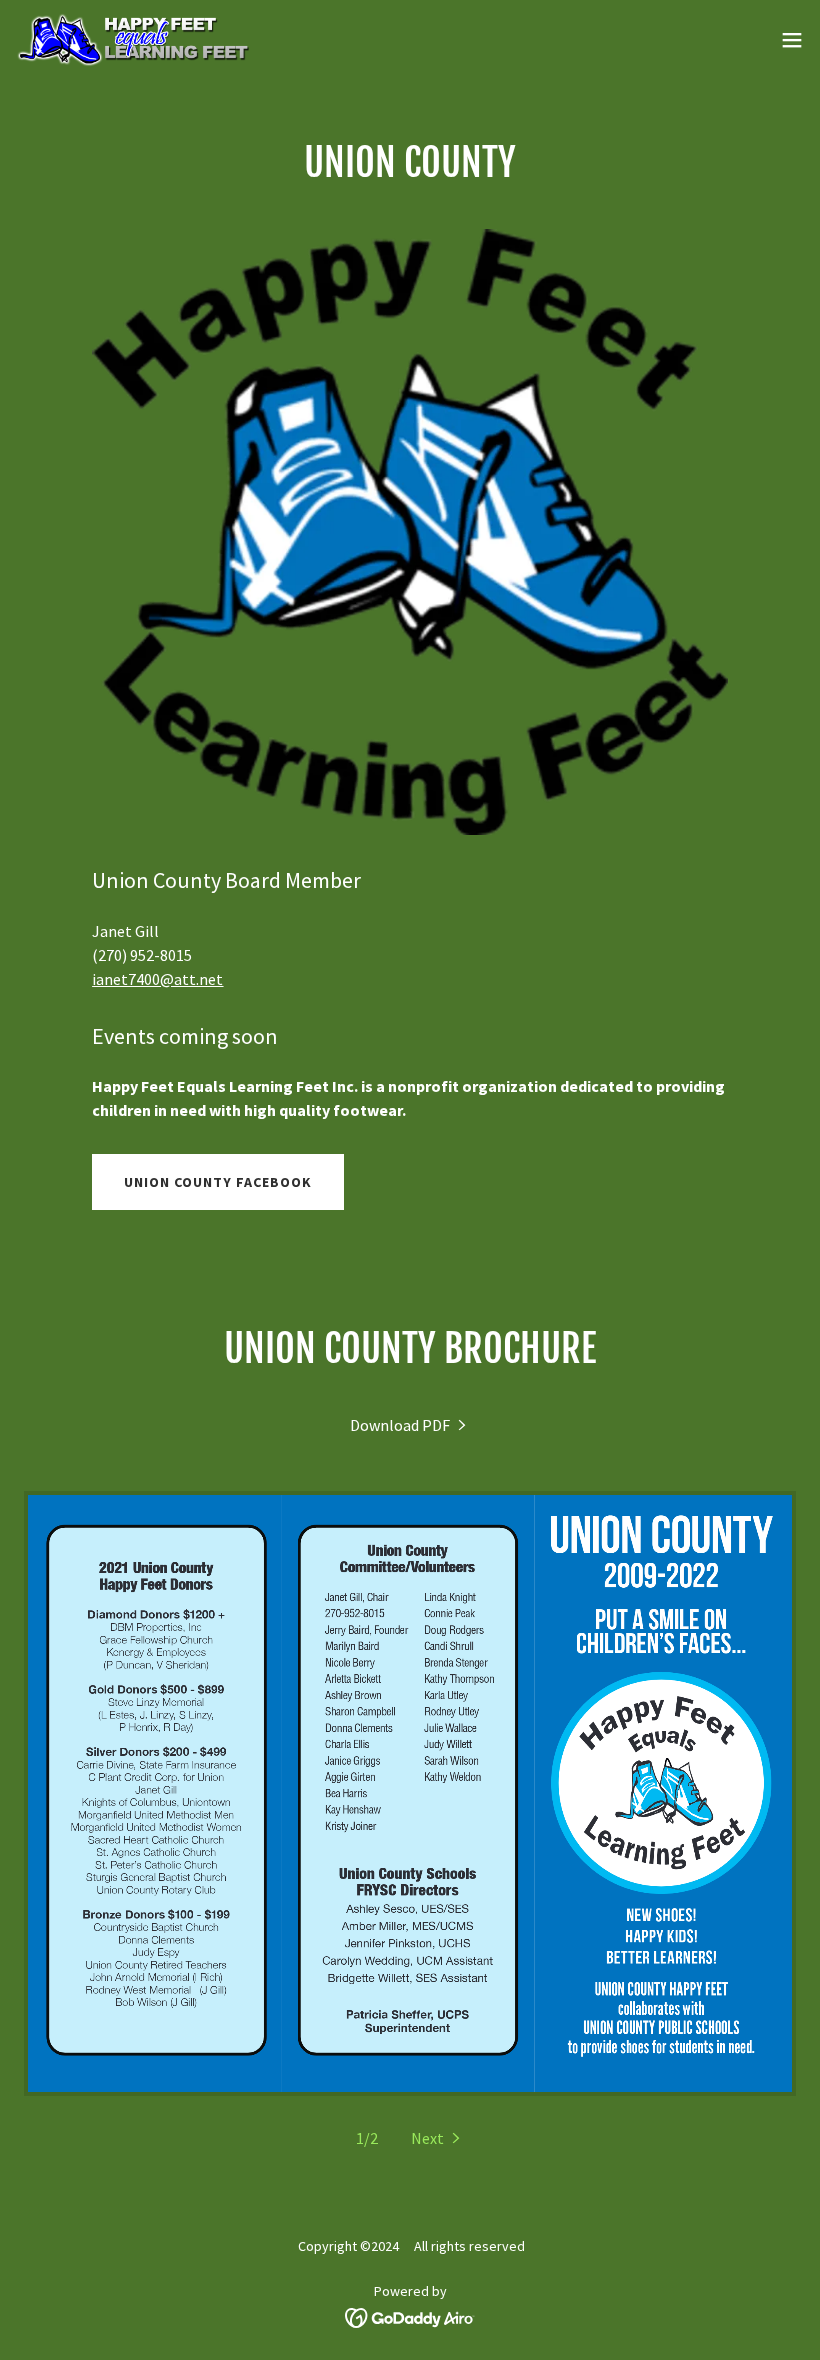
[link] (132, 40)
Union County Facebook (218, 1182)
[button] (792, 40)
